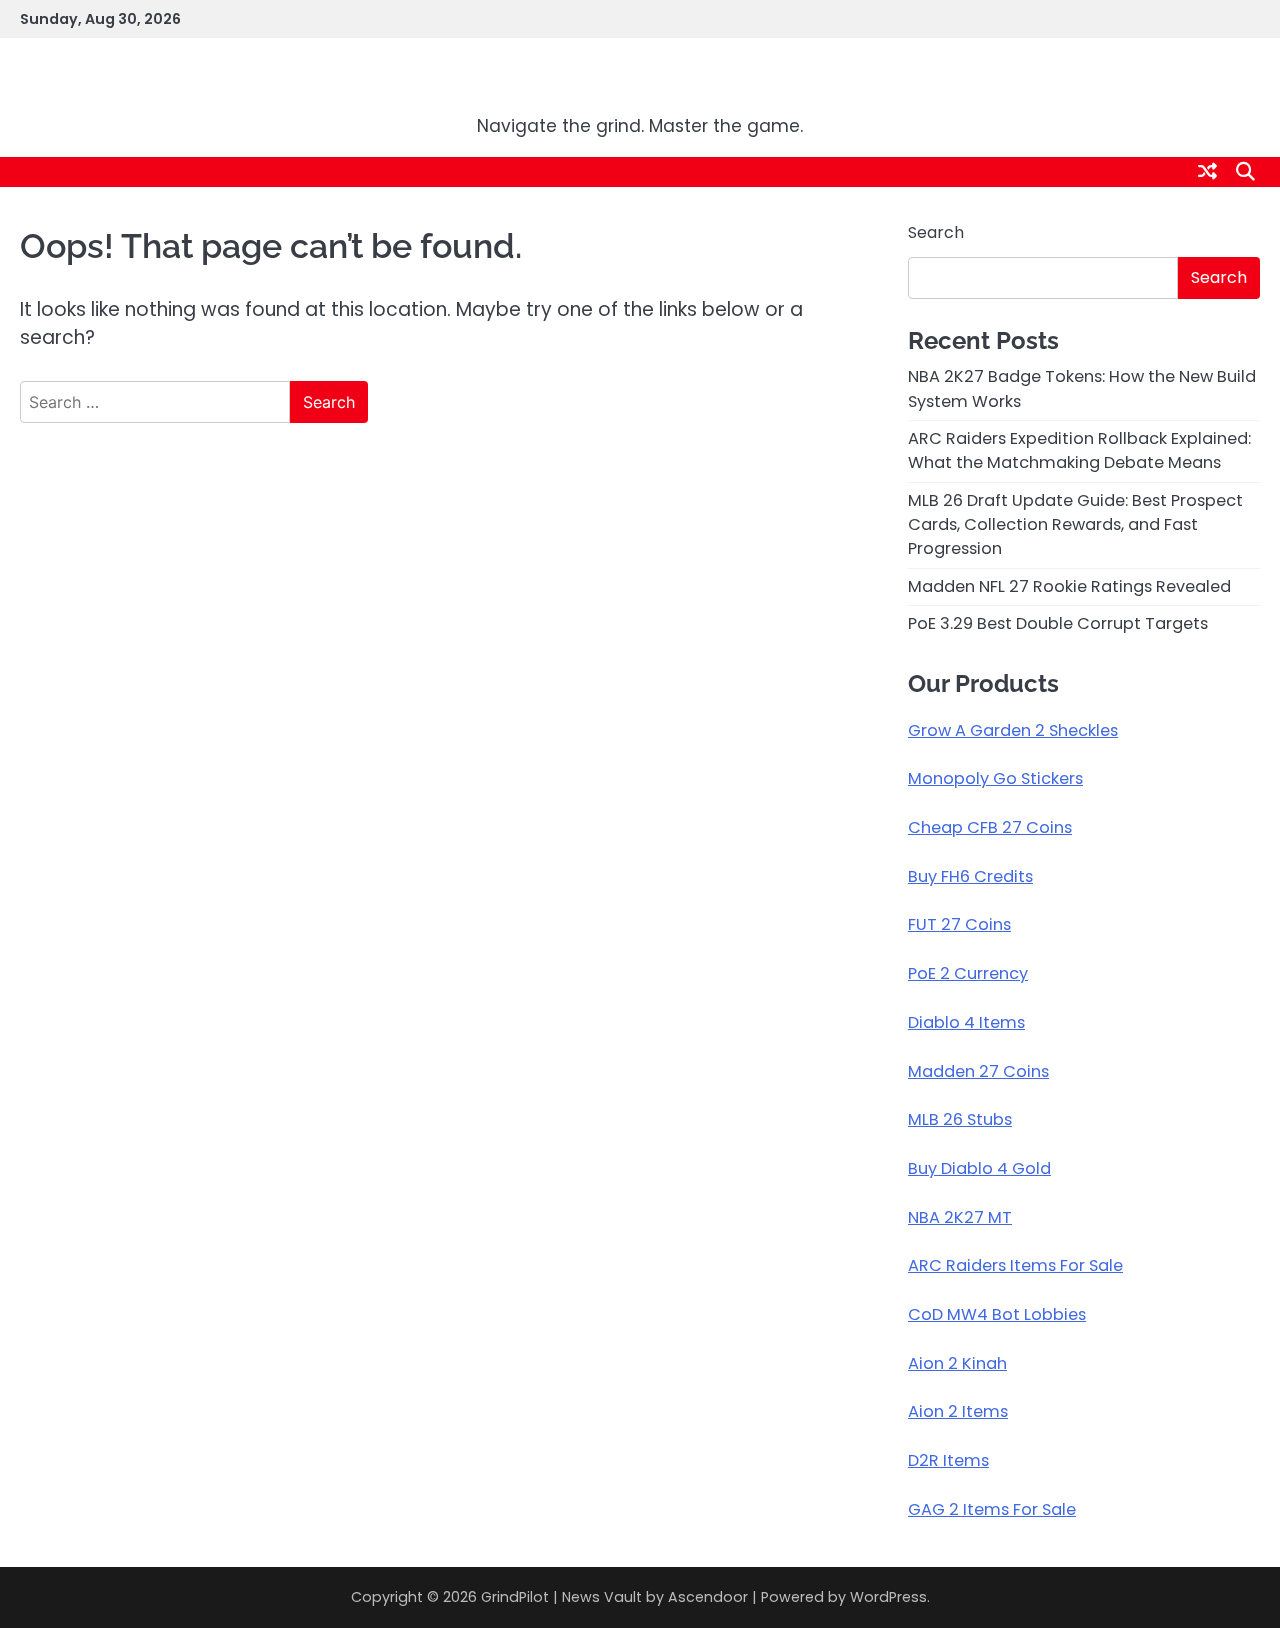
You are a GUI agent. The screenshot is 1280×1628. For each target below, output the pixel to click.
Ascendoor (708, 1597)
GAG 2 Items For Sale (992, 1509)
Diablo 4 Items (966, 1022)
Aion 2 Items (958, 1411)
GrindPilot (640, 84)
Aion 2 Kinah (957, 1363)
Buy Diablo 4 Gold (979, 1168)
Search (936, 232)
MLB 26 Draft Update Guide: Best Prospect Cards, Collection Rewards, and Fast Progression (1075, 525)
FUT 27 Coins (959, 924)
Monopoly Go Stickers (995, 778)
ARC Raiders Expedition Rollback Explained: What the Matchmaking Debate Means (1079, 450)
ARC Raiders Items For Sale (1015, 1265)
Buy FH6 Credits (970, 876)
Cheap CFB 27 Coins (990, 827)
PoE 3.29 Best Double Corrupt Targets (1058, 623)
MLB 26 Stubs (960, 1119)
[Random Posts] (1207, 172)
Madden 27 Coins (978, 1071)
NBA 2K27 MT (960, 1217)
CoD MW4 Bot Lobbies (997, 1314)
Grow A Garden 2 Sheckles (1013, 730)
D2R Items (948, 1460)
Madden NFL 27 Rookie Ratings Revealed (1069, 586)
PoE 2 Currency (968, 973)
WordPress (888, 1597)
